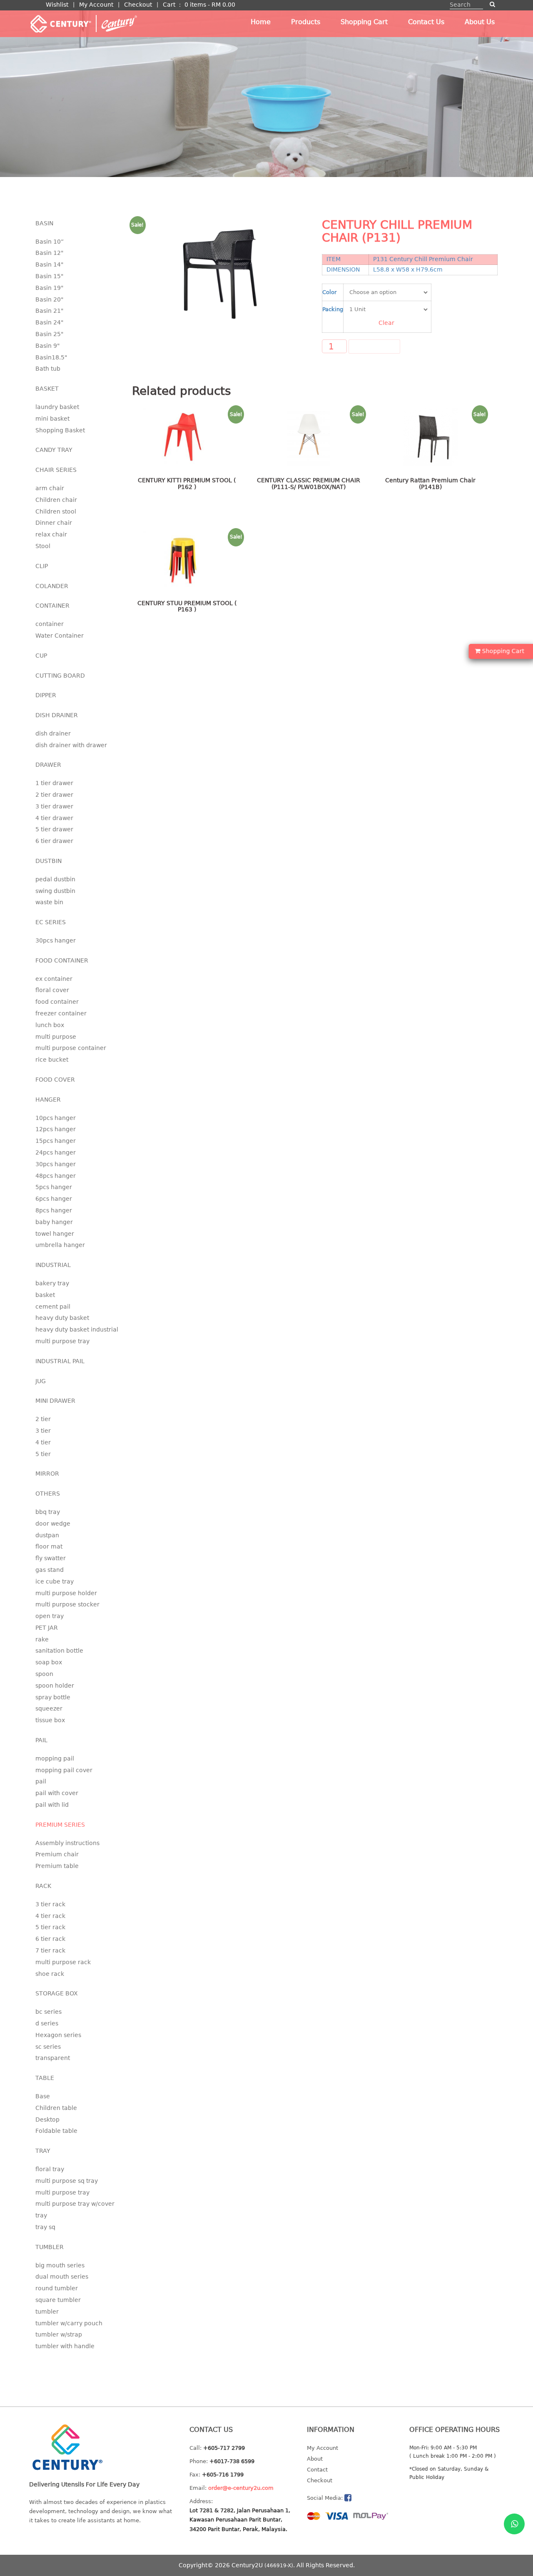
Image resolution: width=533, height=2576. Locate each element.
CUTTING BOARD (60, 676)
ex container (54, 979)
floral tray (50, 2169)
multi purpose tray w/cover (75, 2204)
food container (57, 1002)
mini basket (52, 419)
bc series (49, 2012)
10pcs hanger (56, 1118)
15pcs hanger (56, 1141)
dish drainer (53, 733)
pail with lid (52, 1805)
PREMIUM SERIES (60, 1825)
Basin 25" (49, 334)
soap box (49, 1662)
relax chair (51, 534)
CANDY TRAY (54, 450)
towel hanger (55, 1234)
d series (47, 2023)
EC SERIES (51, 922)
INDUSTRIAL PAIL (60, 1361)
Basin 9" (47, 346)
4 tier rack (50, 1916)
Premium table (57, 1866)
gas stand (50, 1570)
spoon (44, 1674)
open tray (50, 1616)
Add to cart (374, 347)
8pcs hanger (54, 1210)
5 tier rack (50, 1927)
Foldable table (56, 2131)
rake (42, 1639)
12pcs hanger (56, 1129)
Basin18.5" (51, 357)
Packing (333, 309)
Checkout (138, 5)
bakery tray (52, 1283)
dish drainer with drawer (71, 745)
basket (45, 1295)
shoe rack (50, 1974)
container (50, 624)
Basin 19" (49, 288)
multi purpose (56, 1037)
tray (41, 2215)
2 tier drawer (54, 795)
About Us (480, 22)
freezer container (61, 1013)
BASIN (44, 223)
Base (43, 2096)
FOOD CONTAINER (62, 960)
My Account (96, 5)
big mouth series (60, 2265)
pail (41, 1781)
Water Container (60, 636)
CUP (41, 656)
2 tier (43, 1419)
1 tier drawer (54, 783)
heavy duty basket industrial (77, 1329)
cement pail (53, 1307)
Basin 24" (49, 322)
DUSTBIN (49, 861)
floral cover (52, 990)
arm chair (50, 488)
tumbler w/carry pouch (69, 2323)
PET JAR (47, 1628)
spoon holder (55, 1686)
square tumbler (58, 2300)
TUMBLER (50, 2247)
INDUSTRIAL (53, 1265)
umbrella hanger (60, 1245)
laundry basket (57, 407)
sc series (48, 2047)
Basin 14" (49, 264)
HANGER (48, 1100)
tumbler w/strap (59, 2334)
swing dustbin (55, 891)
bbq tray (48, 1512)
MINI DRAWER (55, 1401)
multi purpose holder (66, 1593)
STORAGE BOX (57, 1993)
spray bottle (53, 1697)
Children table (56, 2108)
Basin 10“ (50, 242)
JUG (41, 1381)
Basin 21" (49, 311)
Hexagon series (58, 2035)
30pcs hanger (56, 940)
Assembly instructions (67, 1843)
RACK (43, 1886)
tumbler (47, 2312)
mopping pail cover (64, 1770)
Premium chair (57, 1854)
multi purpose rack (63, 1962)
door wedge (53, 1524)
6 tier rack (50, 1939)
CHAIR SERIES (56, 470)
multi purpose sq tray (67, 2181)
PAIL (41, 1740)
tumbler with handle (65, 2346)
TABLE (45, 2078)
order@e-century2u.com (241, 2488)
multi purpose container (71, 1048)
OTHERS (48, 1494)
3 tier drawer (54, 806)
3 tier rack (50, 1904)
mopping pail (55, 1758)
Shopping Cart (364, 22)
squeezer (49, 1708)
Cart (169, 5)
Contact (317, 2470)
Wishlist (57, 5)
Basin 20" (49, 299)
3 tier (43, 1431)
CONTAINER (52, 606)
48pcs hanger (56, 1176)
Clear (386, 323)
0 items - (210, 5)
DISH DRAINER (57, 715)
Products (306, 22)
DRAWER (48, 765)
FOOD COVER (55, 1080)
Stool (43, 546)
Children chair (56, 500)
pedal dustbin (55, 879)
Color (329, 292)
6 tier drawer (54, 841)
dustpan (47, 1535)
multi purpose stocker (67, 1604)
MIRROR (47, 1474)
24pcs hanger (56, 1152)
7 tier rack (50, 1950)
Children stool (56, 511)
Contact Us (426, 22)
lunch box (50, 1025)
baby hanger (54, 1222)
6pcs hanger (54, 1199)
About (315, 2459)
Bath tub (48, 369)
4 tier (43, 1442)
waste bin (49, 902)
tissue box (50, 1720)
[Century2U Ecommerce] (83, 23)
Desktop (47, 2120)
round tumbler (57, 2288)
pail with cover (57, 1793)
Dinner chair (54, 523)
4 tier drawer (54, 818)
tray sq (45, 2227)
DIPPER (46, 695)
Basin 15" (49, 276)
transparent (53, 2058)
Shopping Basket (60, 430)
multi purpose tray (62, 1341)
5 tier (43, 1454)
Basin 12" (49, 253)
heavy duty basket (62, 1318)
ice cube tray (55, 1581)
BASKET (47, 389)
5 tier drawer (54, 829)
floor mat (49, 1546)
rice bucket (52, 1060)
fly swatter (51, 1558)
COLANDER (52, 586)
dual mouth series (62, 2277)
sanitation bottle (59, 1651)
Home (261, 22)
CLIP (42, 566)
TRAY (43, 2151)
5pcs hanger (54, 1187)
